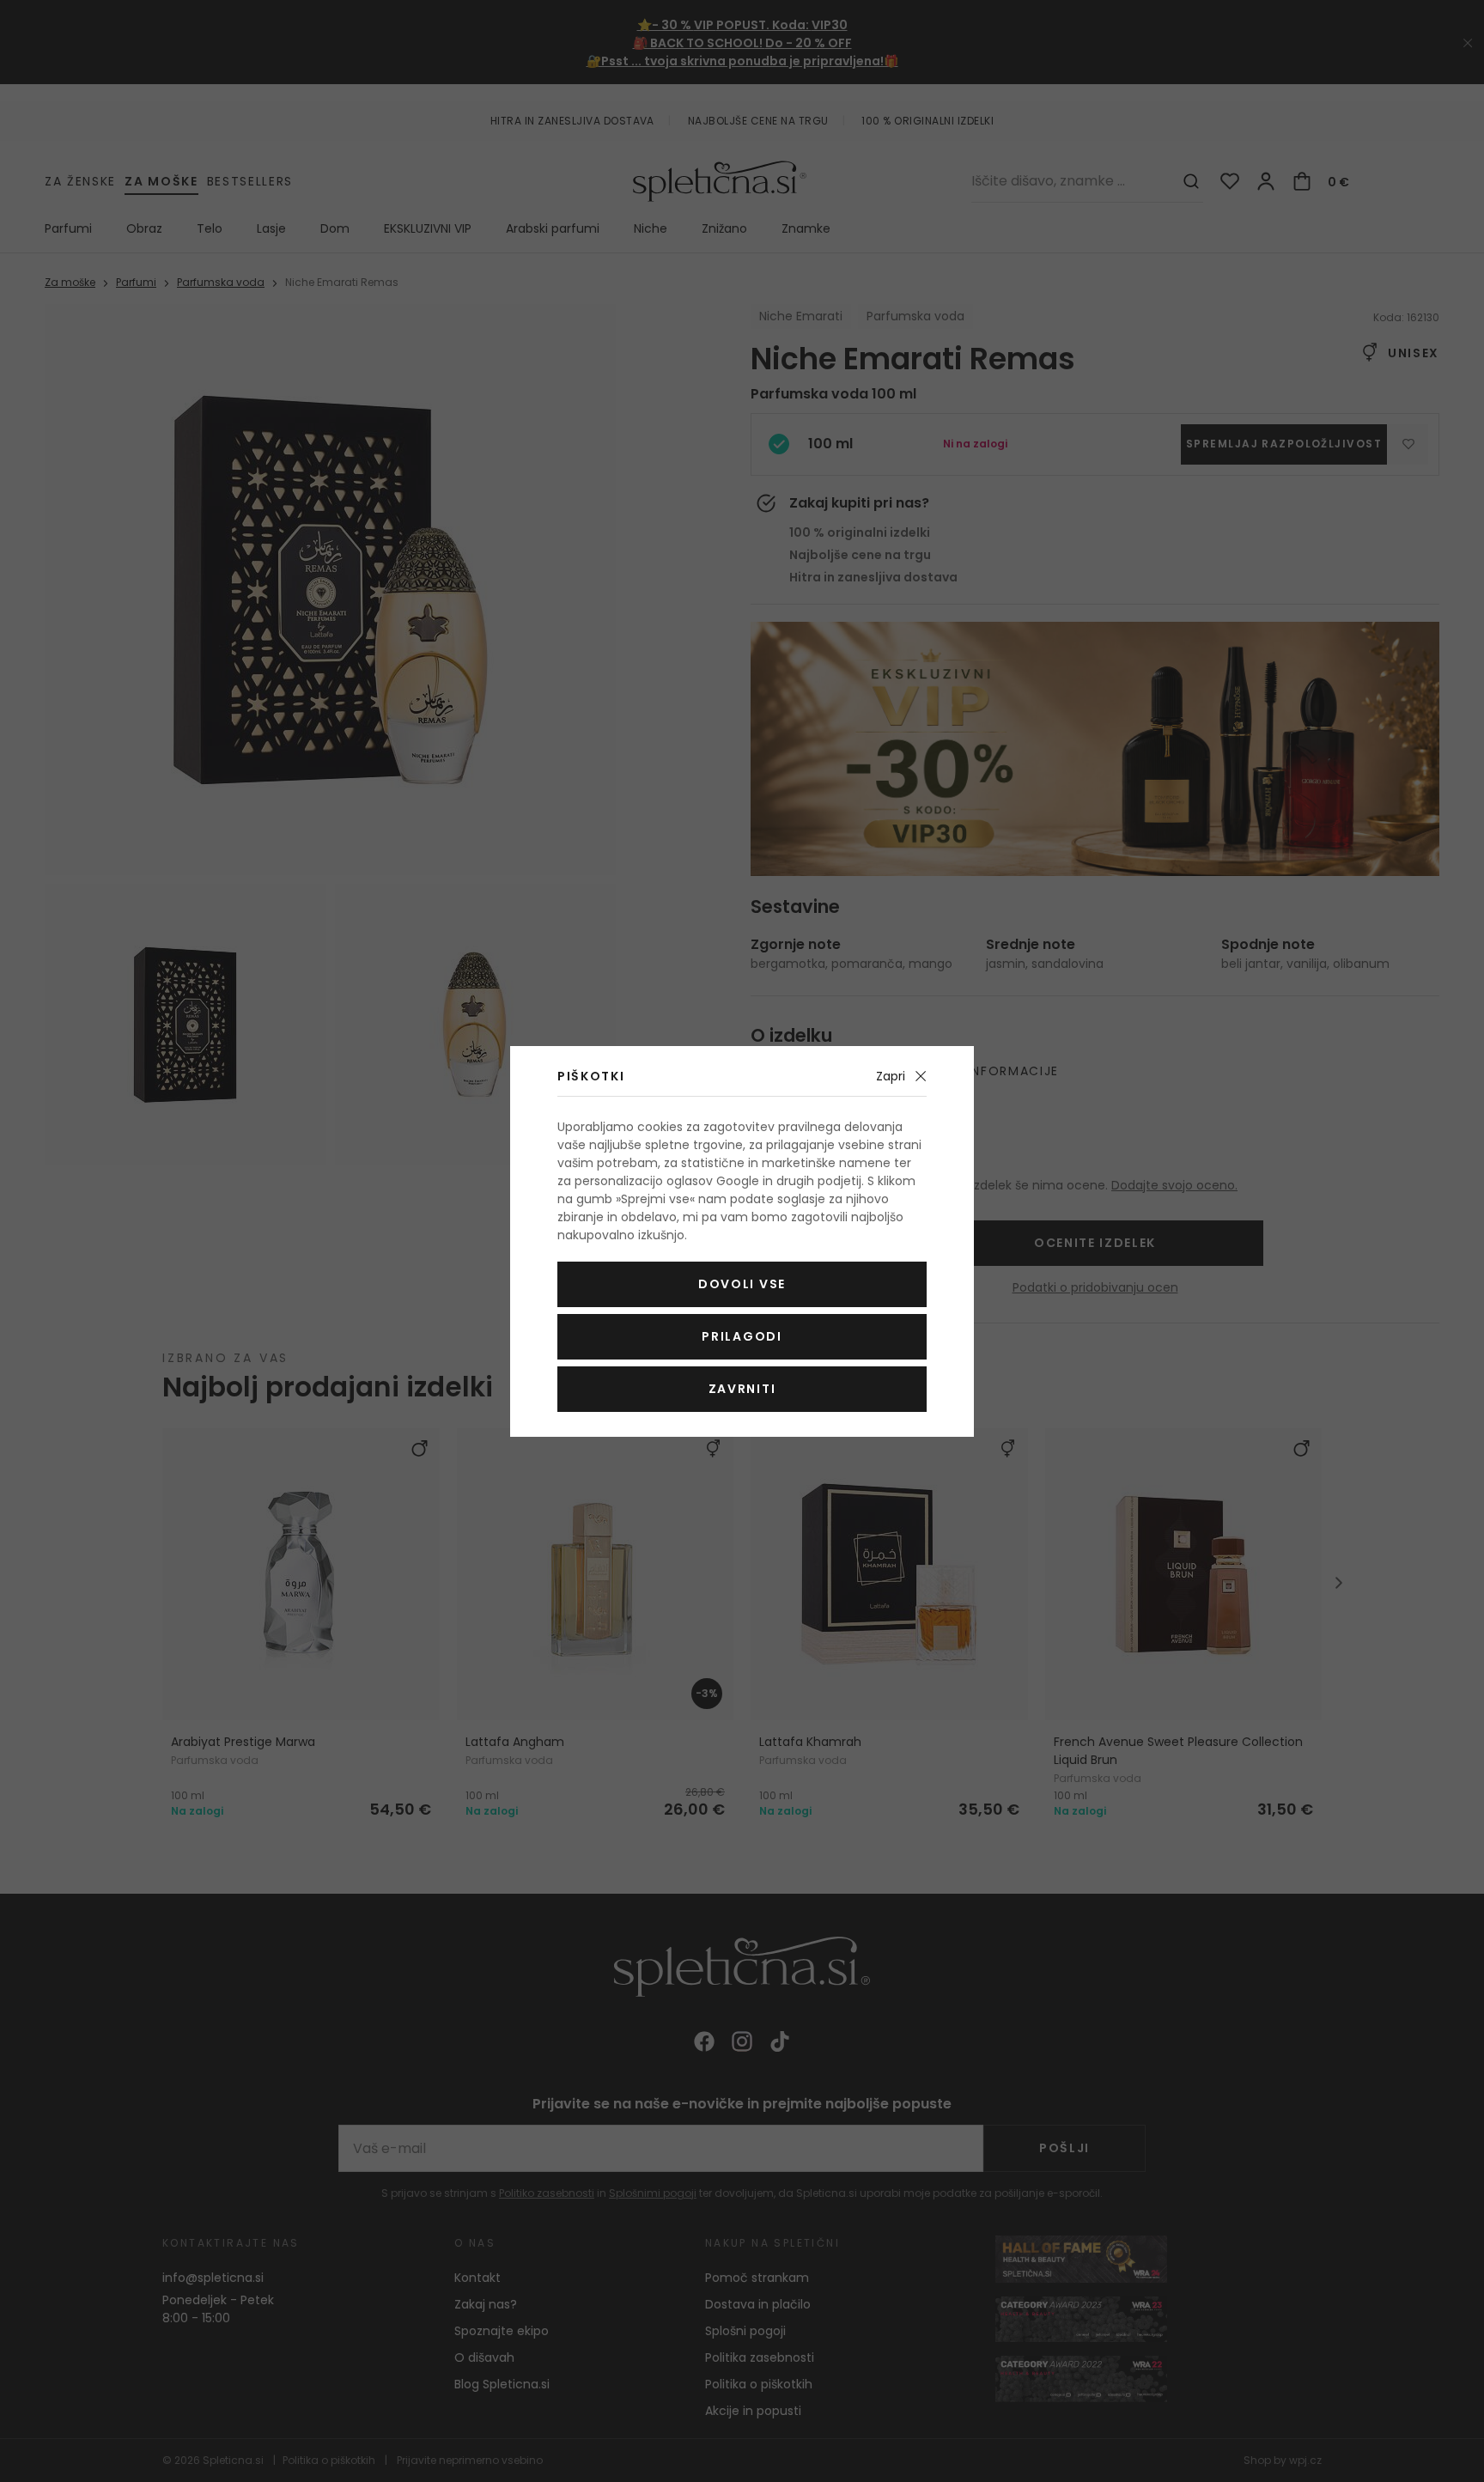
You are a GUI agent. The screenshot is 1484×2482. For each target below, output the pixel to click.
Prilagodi (742, 1336)
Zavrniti (742, 1389)
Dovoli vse (742, 1284)
